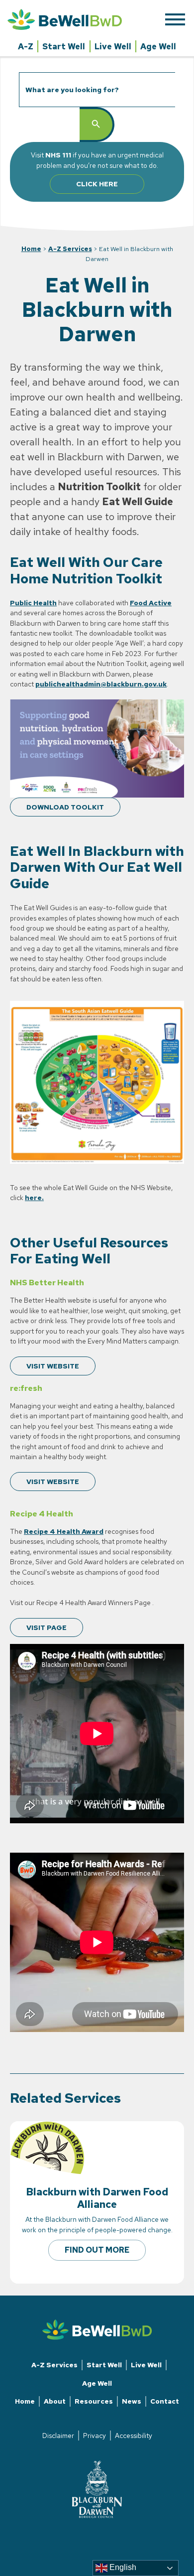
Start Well (64, 46)
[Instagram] (97, 2535)
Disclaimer (58, 2436)
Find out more (97, 2250)
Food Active (151, 603)
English (122, 2567)
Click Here (97, 184)
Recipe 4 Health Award (64, 1531)
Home (31, 249)
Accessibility (134, 2436)
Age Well (158, 46)
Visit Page (47, 1627)
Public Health (33, 603)
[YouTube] (105, 2535)
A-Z (26, 46)
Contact (165, 2401)
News (132, 2401)
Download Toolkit (65, 807)
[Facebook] (89, 2535)
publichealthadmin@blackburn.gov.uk (101, 684)
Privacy (95, 2436)
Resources (94, 2401)
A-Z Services (70, 249)
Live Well (113, 46)
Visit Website (53, 1366)
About (55, 2401)
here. (34, 1198)
